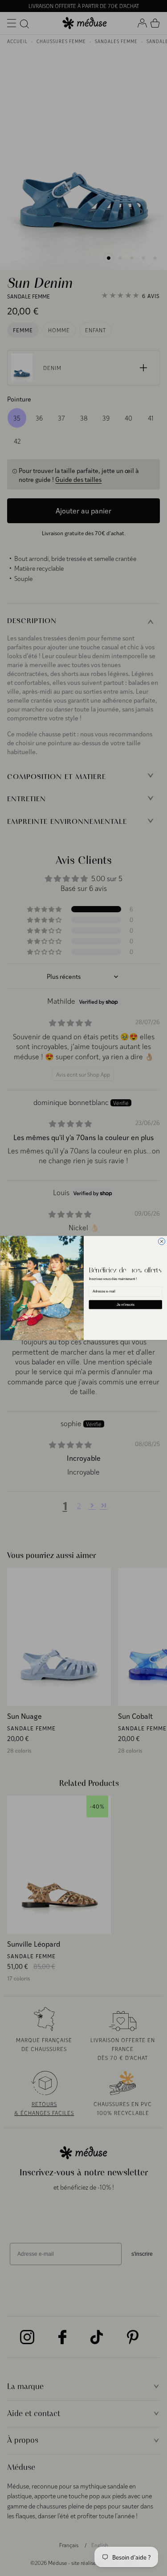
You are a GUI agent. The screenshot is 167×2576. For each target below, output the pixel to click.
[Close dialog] (161, 1242)
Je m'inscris (125, 1304)
